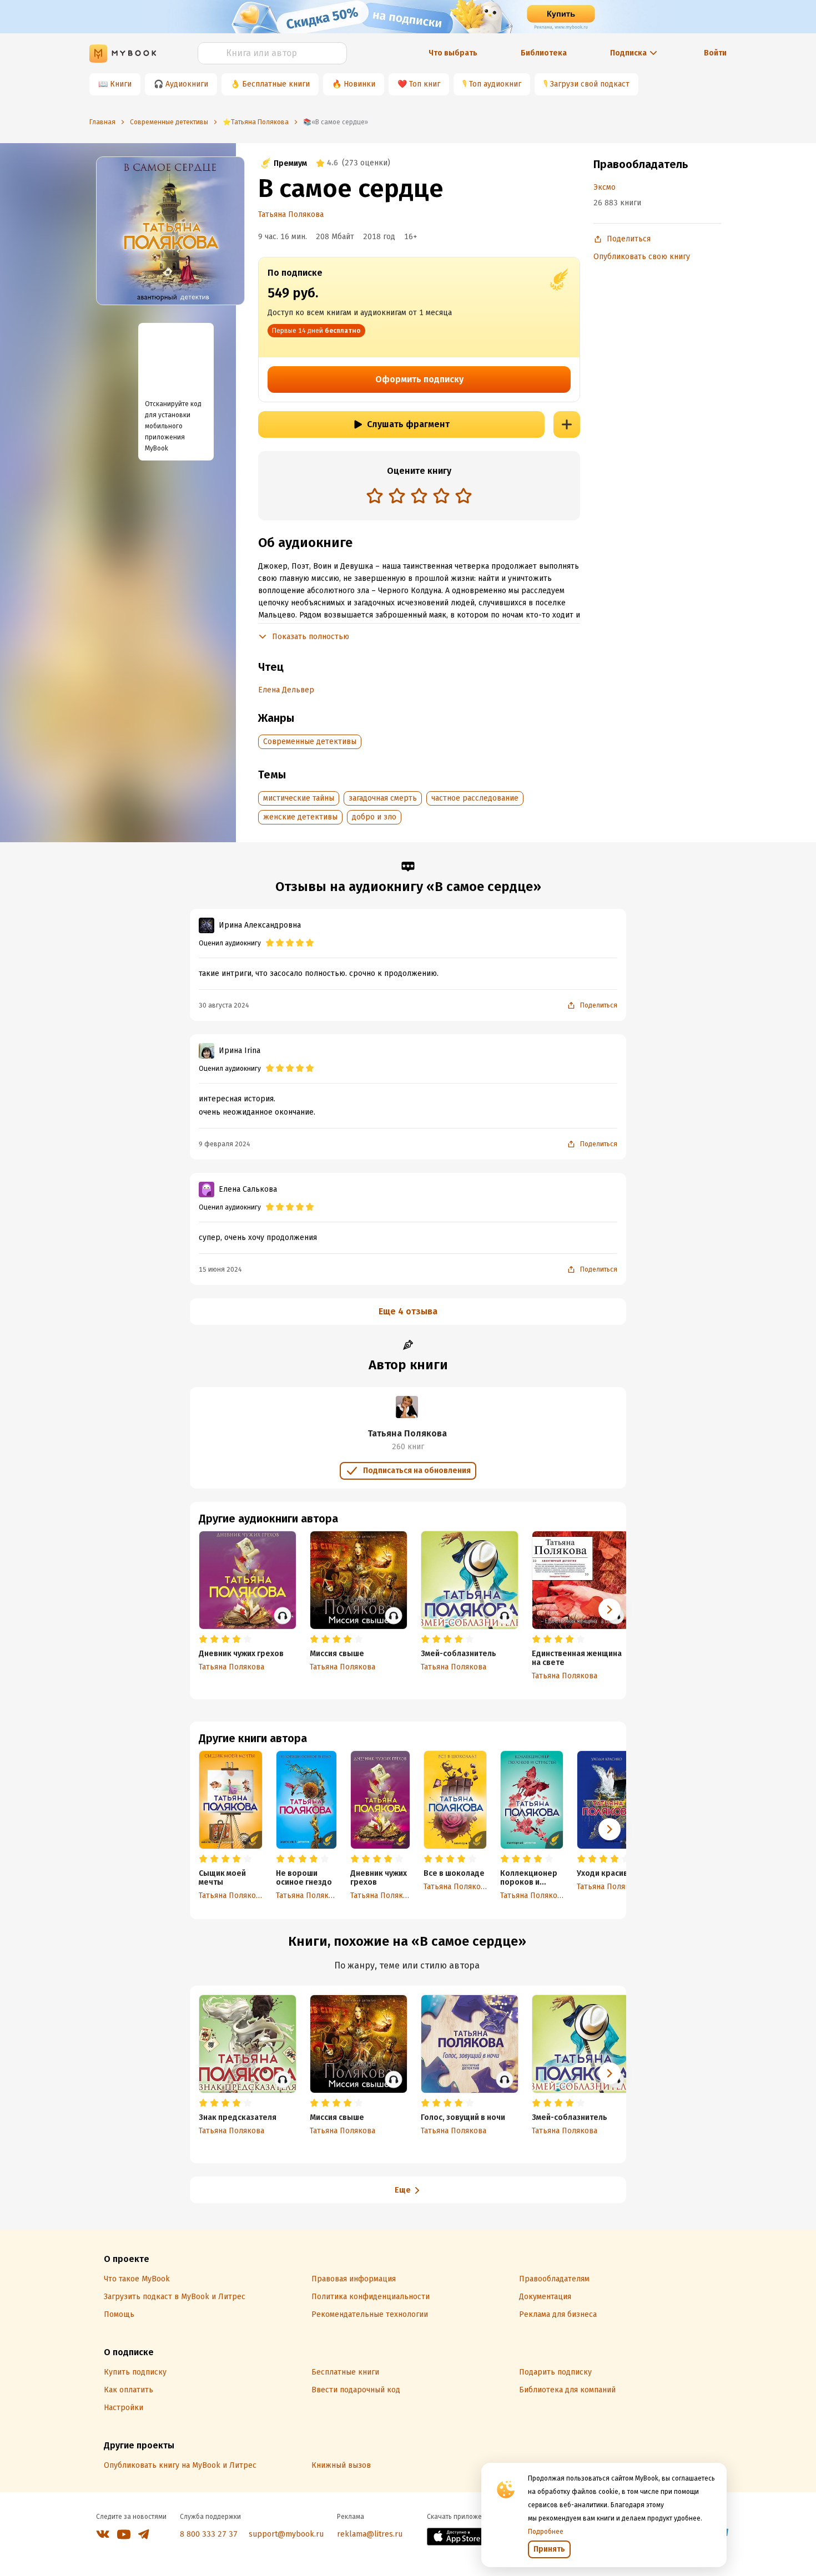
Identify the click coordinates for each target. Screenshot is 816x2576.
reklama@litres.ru (370, 2534)
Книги (121, 84)
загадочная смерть (383, 798)
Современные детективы (310, 742)
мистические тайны (299, 798)
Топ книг (425, 84)
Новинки (359, 84)
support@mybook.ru (286, 2534)
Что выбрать (453, 53)
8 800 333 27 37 (209, 2534)
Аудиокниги (187, 84)
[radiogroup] (419, 497)
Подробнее (546, 2532)
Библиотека (544, 53)
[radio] (375, 495)
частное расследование (475, 798)
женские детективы (300, 817)
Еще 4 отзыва (408, 1311)
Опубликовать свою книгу (642, 257)
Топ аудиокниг (495, 84)
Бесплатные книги (276, 84)
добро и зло (374, 817)
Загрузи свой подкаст (590, 84)
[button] (610, 1829)
